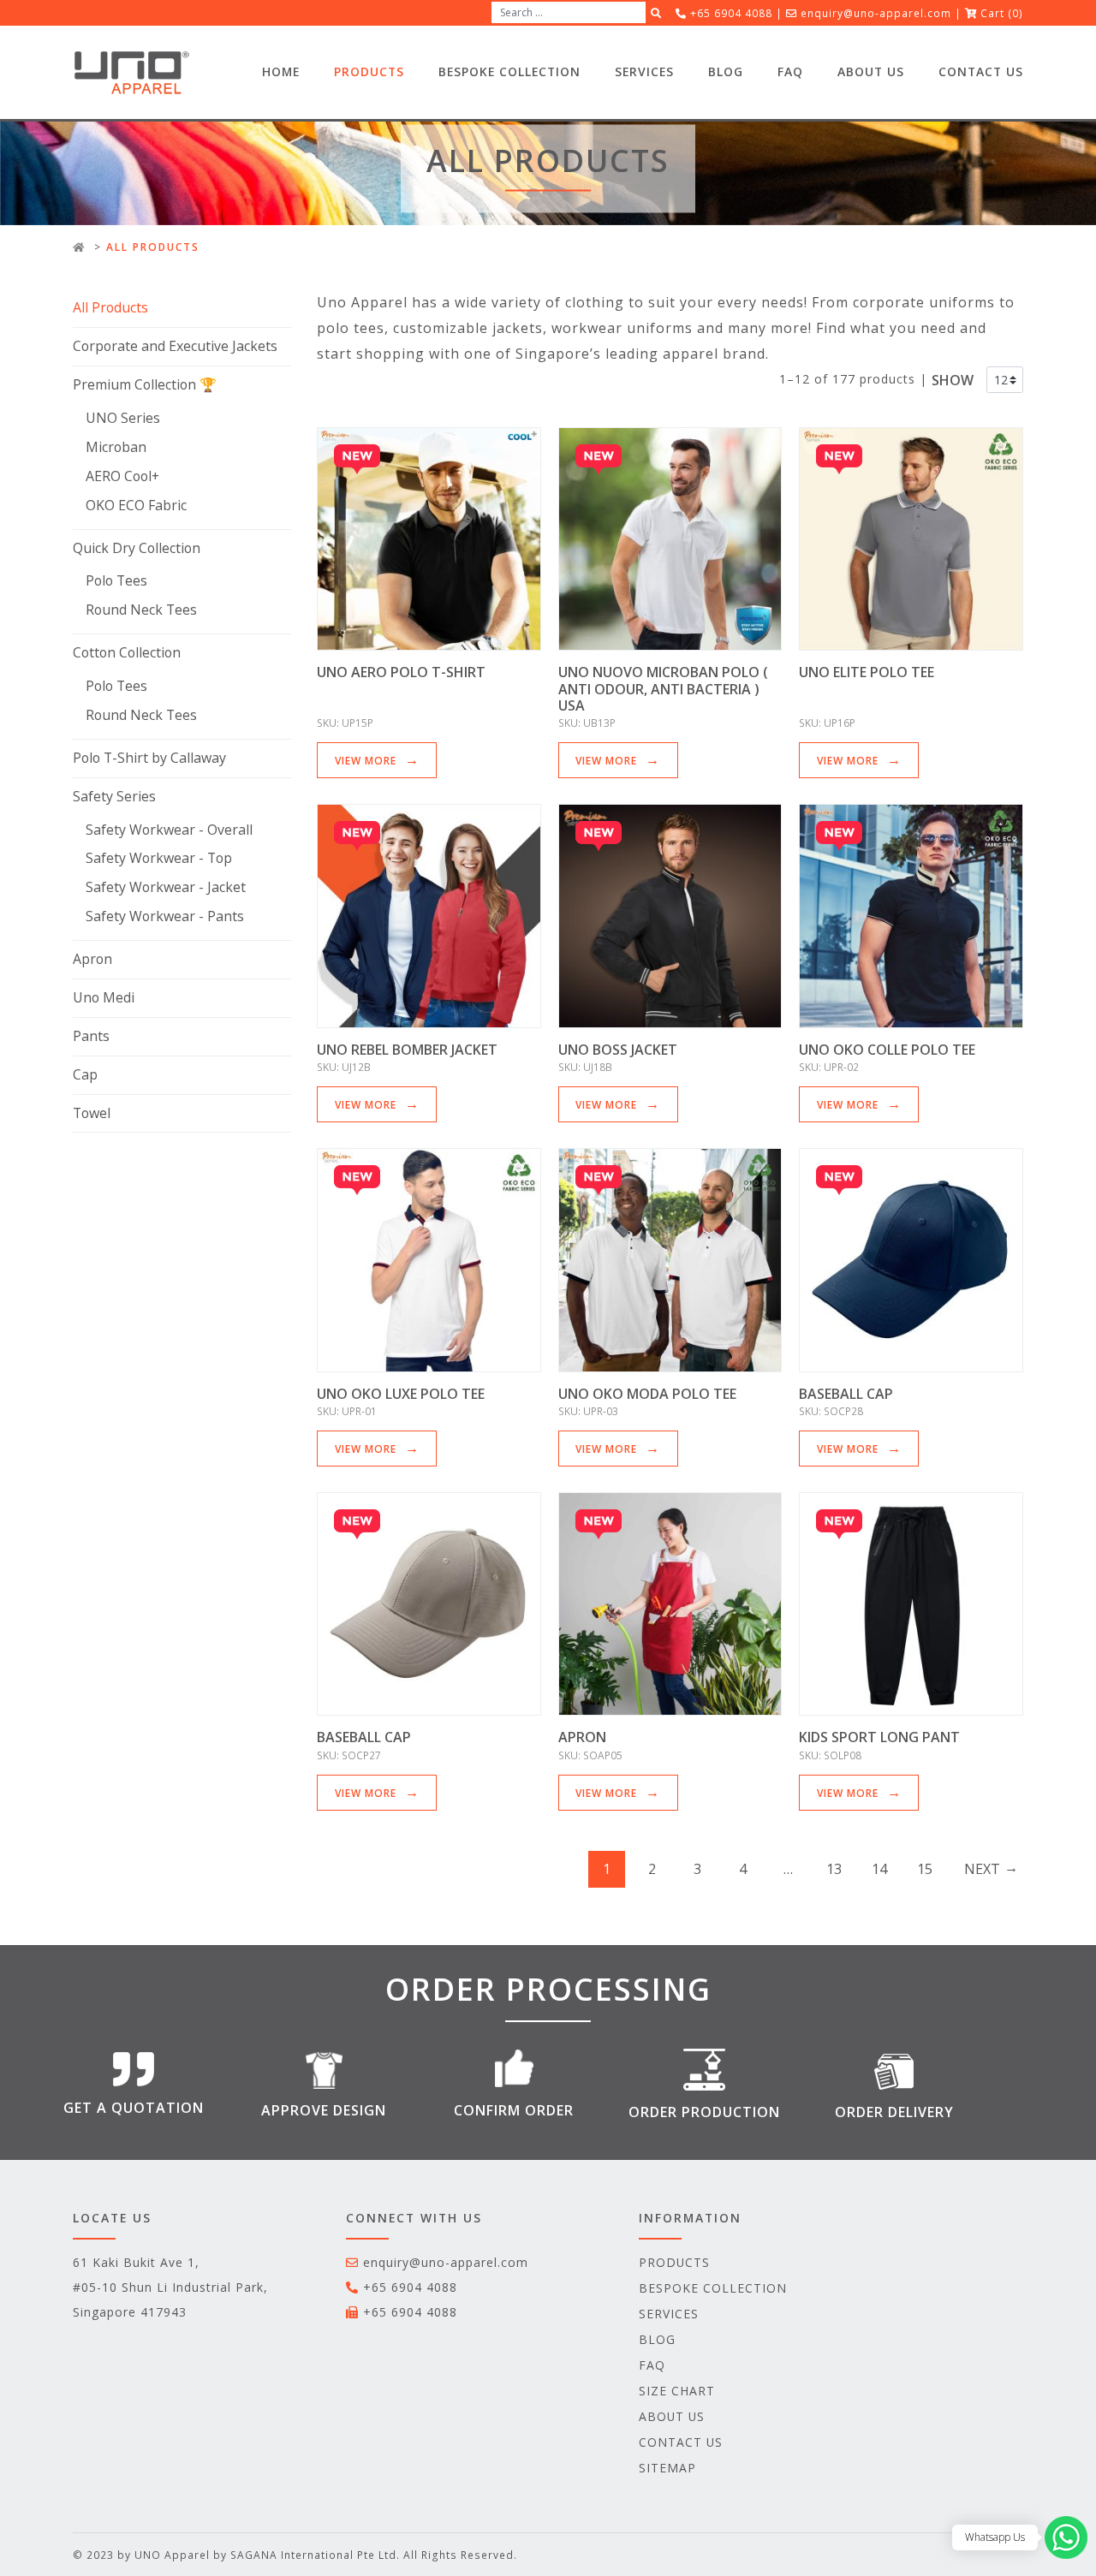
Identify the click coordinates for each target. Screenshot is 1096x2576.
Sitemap (667, 2468)
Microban (116, 447)
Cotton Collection (127, 652)
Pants (91, 1036)
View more (366, 760)
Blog (726, 71)
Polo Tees (116, 580)
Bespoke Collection (509, 71)
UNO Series (123, 418)
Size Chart (677, 2391)
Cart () (1002, 13)
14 (879, 1869)
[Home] (79, 247)
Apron (92, 959)
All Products (110, 307)
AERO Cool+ (122, 476)
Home (281, 71)
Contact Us (981, 71)
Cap (85, 1074)
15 (925, 1869)
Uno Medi (104, 997)
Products (369, 71)
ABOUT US (871, 71)
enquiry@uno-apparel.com (876, 13)
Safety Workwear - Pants (165, 916)
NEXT (982, 1869)
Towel (92, 1113)
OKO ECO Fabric (136, 505)
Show (953, 380)
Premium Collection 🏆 (145, 384)
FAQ (790, 71)
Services (644, 71)
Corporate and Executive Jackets (175, 346)
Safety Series (114, 796)
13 (834, 1869)
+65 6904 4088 (410, 2287)
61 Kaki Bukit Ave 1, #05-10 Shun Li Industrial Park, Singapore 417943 (170, 2287)
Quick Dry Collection (137, 548)
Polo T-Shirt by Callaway (149, 758)
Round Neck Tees (141, 610)
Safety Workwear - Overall (169, 830)
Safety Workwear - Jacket (166, 887)
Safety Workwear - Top (159, 858)
